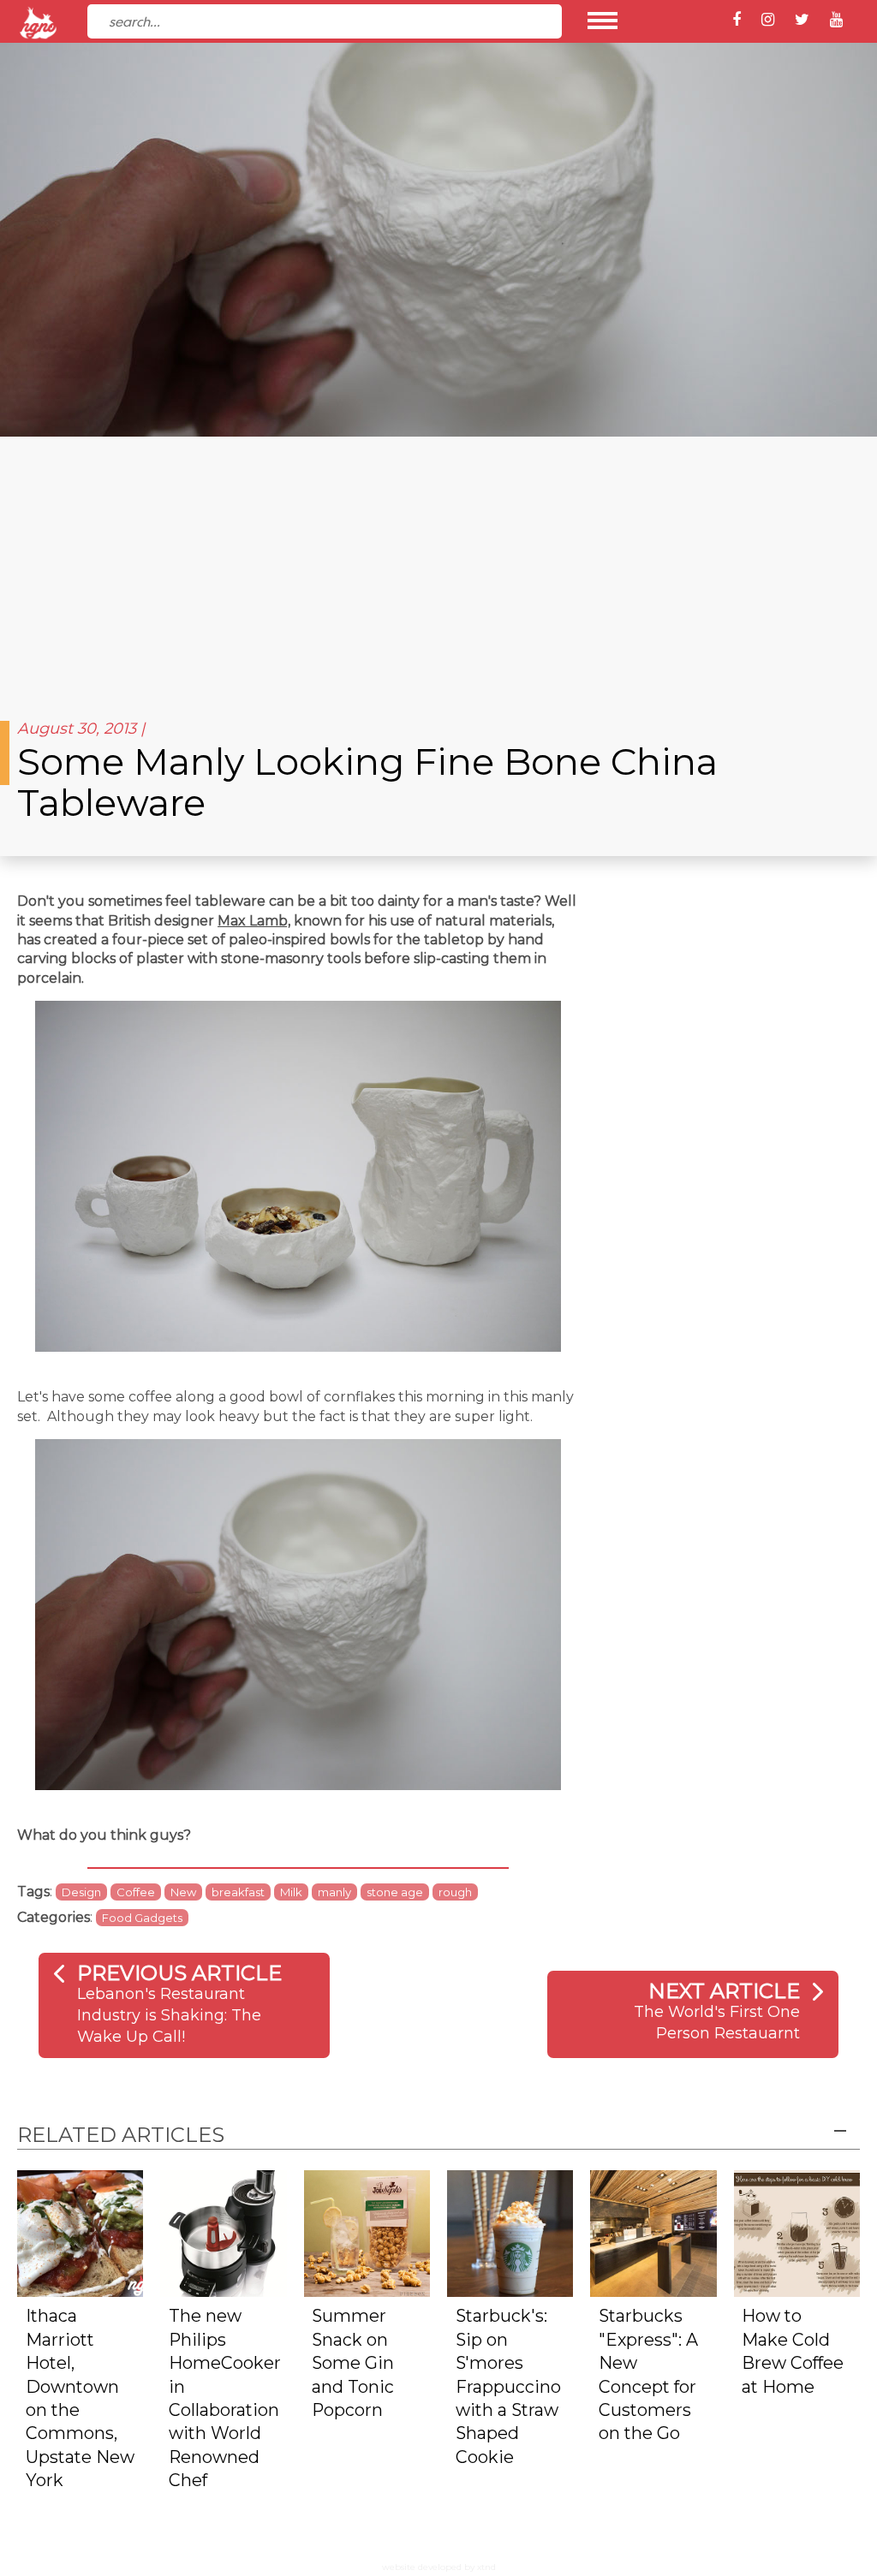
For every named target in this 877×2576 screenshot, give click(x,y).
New (183, 1892)
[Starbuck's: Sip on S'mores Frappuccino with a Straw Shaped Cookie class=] (510, 2232)
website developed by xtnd (439, 2567)
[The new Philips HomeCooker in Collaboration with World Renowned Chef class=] (223, 2232)
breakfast (238, 1892)
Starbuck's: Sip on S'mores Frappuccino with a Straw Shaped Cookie (508, 2386)
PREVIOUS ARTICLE (179, 1973)
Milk (291, 1892)
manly (334, 1892)
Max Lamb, (254, 921)
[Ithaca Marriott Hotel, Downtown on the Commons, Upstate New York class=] (80, 2232)
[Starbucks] (653, 2232)
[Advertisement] (438, 565)
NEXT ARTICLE (724, 1991)
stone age (395, 1892)
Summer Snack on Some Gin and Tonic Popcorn (353, 2363)
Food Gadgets (142, 1918)
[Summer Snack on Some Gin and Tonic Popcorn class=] (367, 2232)
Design (81, 1892)
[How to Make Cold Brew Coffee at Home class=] (797, 2232)
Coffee (136, 1892)
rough (455, 1892)
